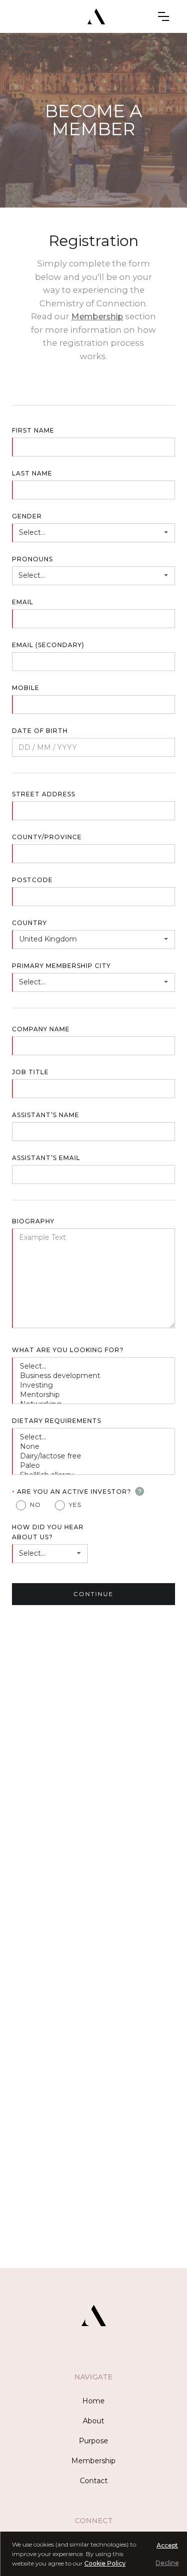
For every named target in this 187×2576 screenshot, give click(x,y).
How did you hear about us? (48, 1532)
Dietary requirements (57, 1421)
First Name (33, 430)
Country (29, 923)
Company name (41, 1029)
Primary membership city (61, 966)
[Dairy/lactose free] (94, 1456)
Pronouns (32, 559)
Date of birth (40, 731)
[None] (94, 1447)
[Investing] (94, 1385)
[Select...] (94, 1366)
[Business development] (94, 1376)
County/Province (47, 837)
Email (23, 602)
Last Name (32, 473)
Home (93, 2401)
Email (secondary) (48, 645)
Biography (33, 1221)
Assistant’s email (46, 1158)
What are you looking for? (68, 1350)
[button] (164, 16)
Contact (94, 2481)
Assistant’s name (46, 1115)
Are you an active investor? (72, 1491)
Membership (97, 316)
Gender (27, 516)
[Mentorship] (94, 1395)
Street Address (44, 794)
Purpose (93, 2441)
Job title (30, 1072)
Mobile (26, 688)
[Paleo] (94, 1466)
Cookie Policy (105, 2563)
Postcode (32, 880)
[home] (94, 16)
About (93, 2421)
